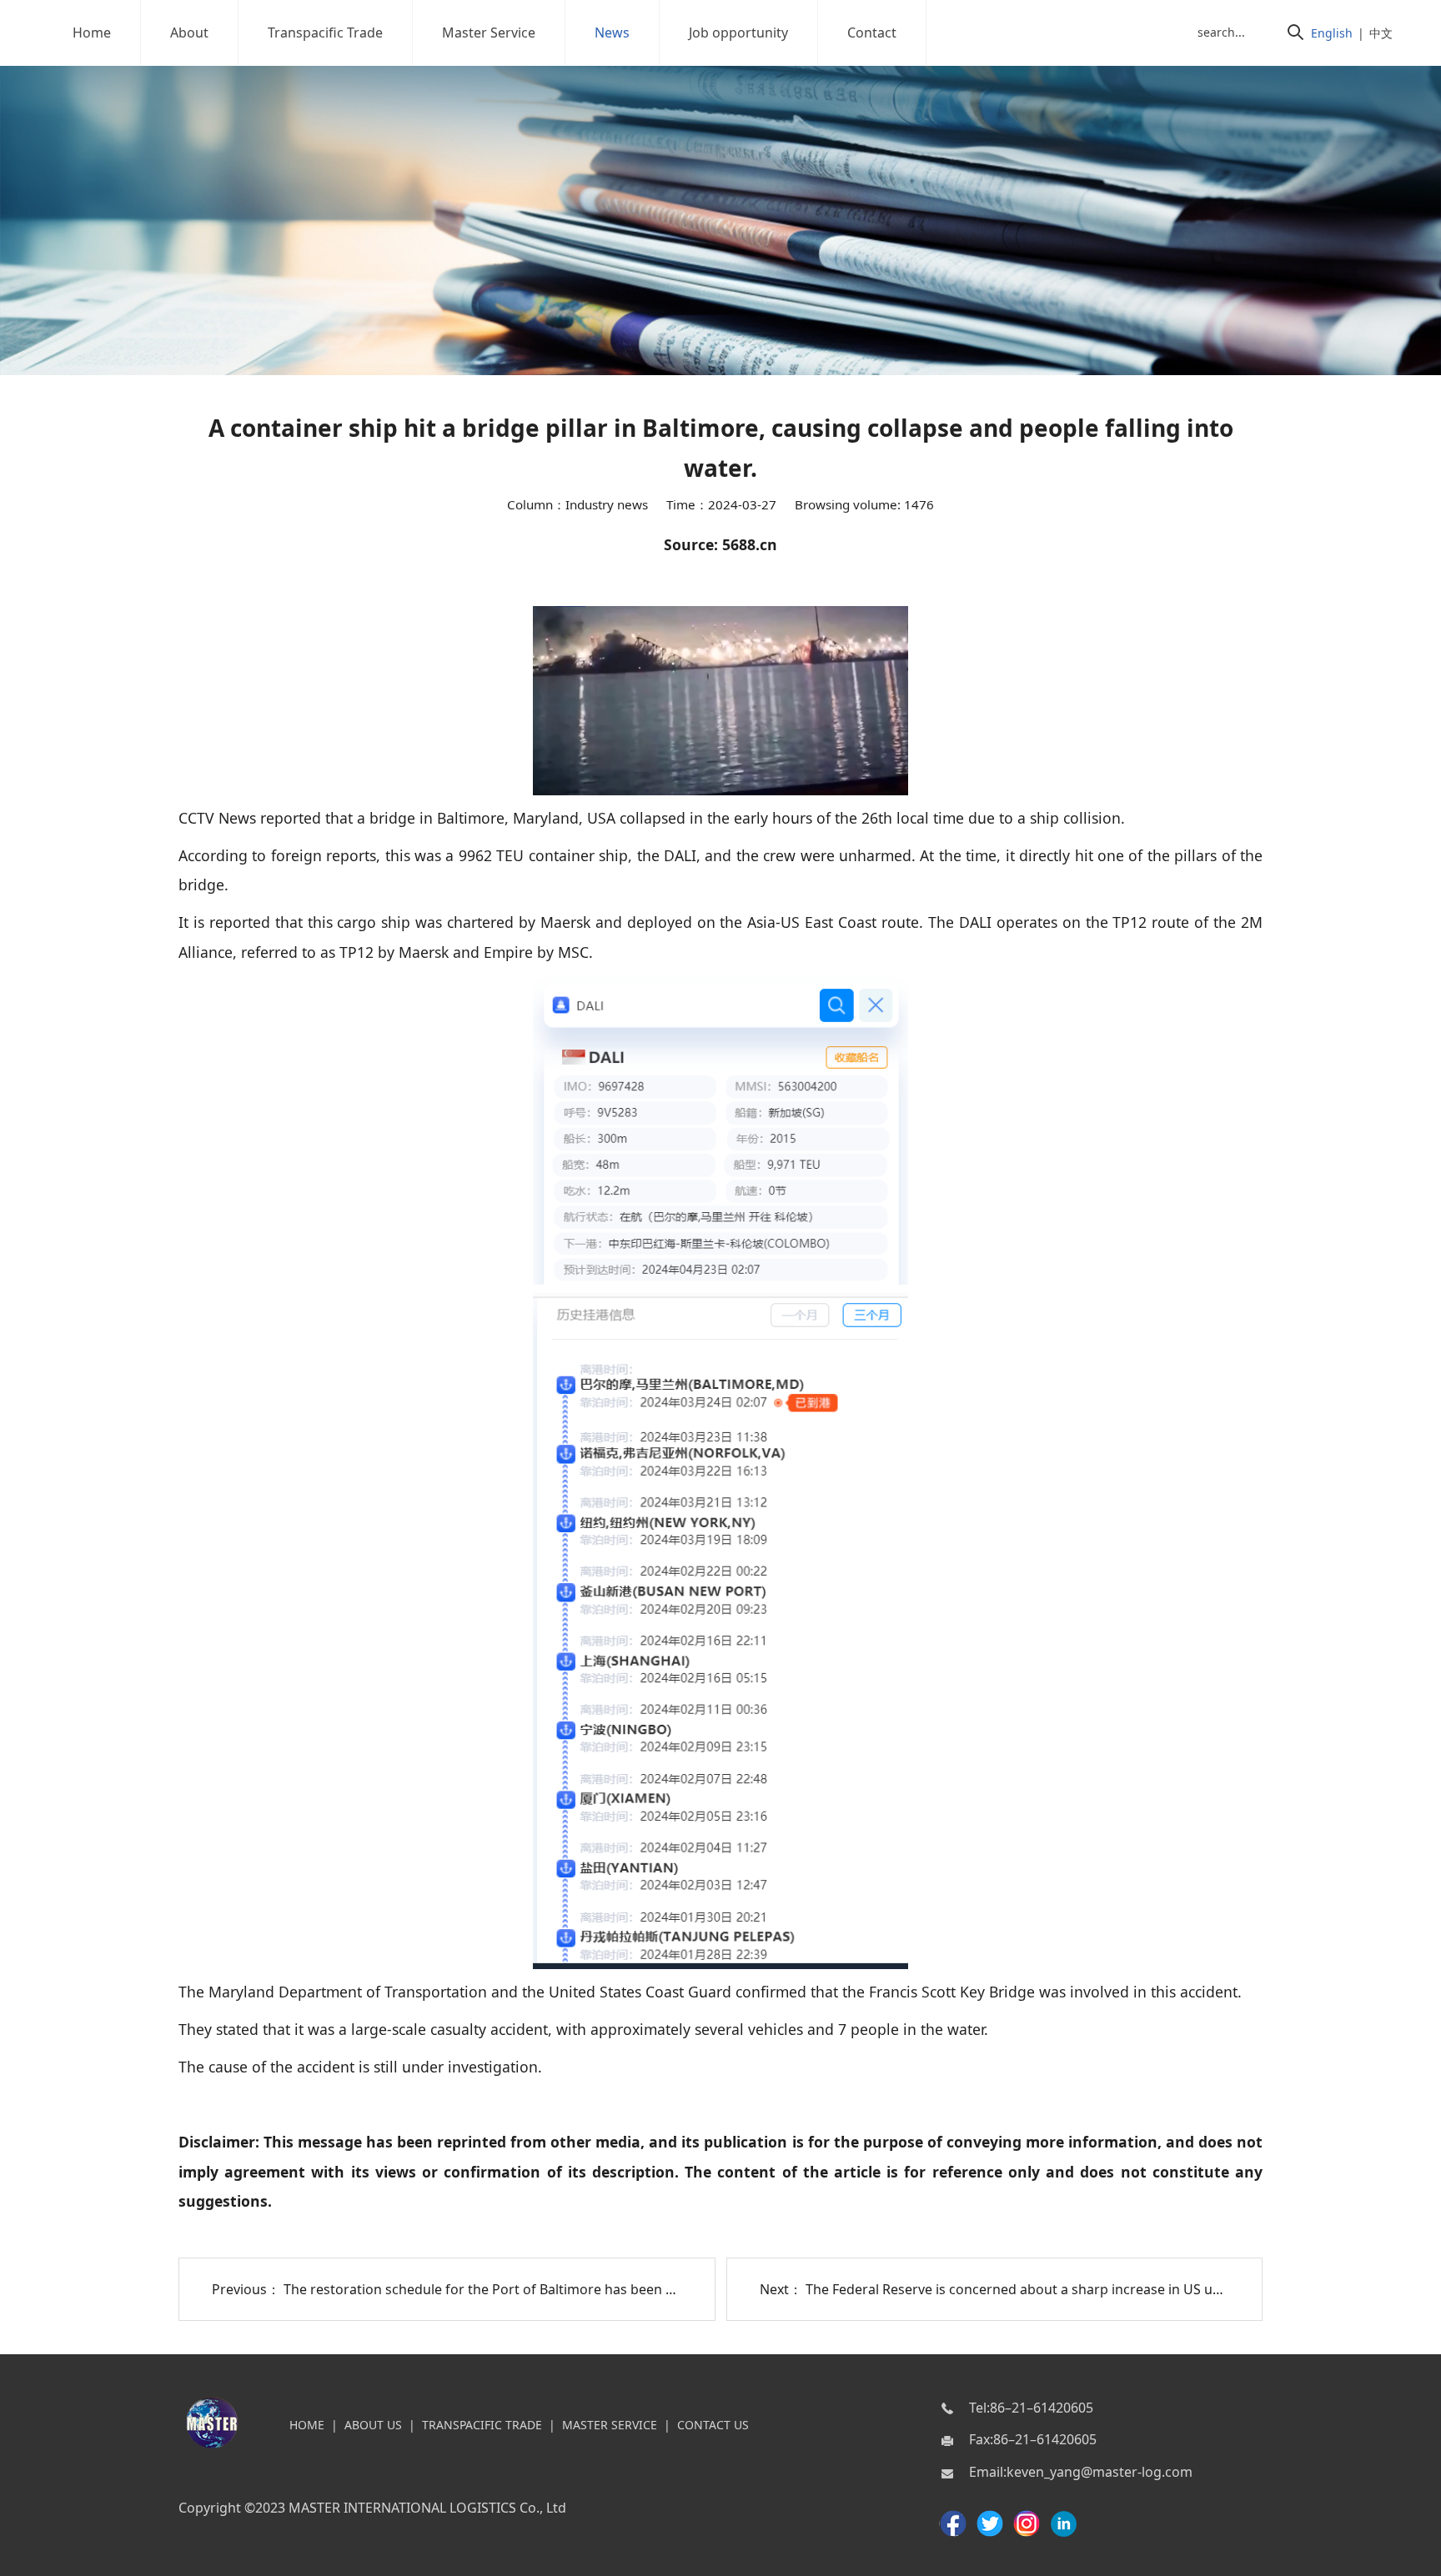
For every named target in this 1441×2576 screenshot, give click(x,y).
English (1332, 33)
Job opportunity (738, 33)
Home (92, 33)
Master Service (489, 33)
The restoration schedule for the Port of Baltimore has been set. (486, 2289)
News (612, 33)
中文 (1381, 33)
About (189, 33)
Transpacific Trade (325, 33)
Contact (872, 33)
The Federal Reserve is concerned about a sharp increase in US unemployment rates (1071, 2289)
